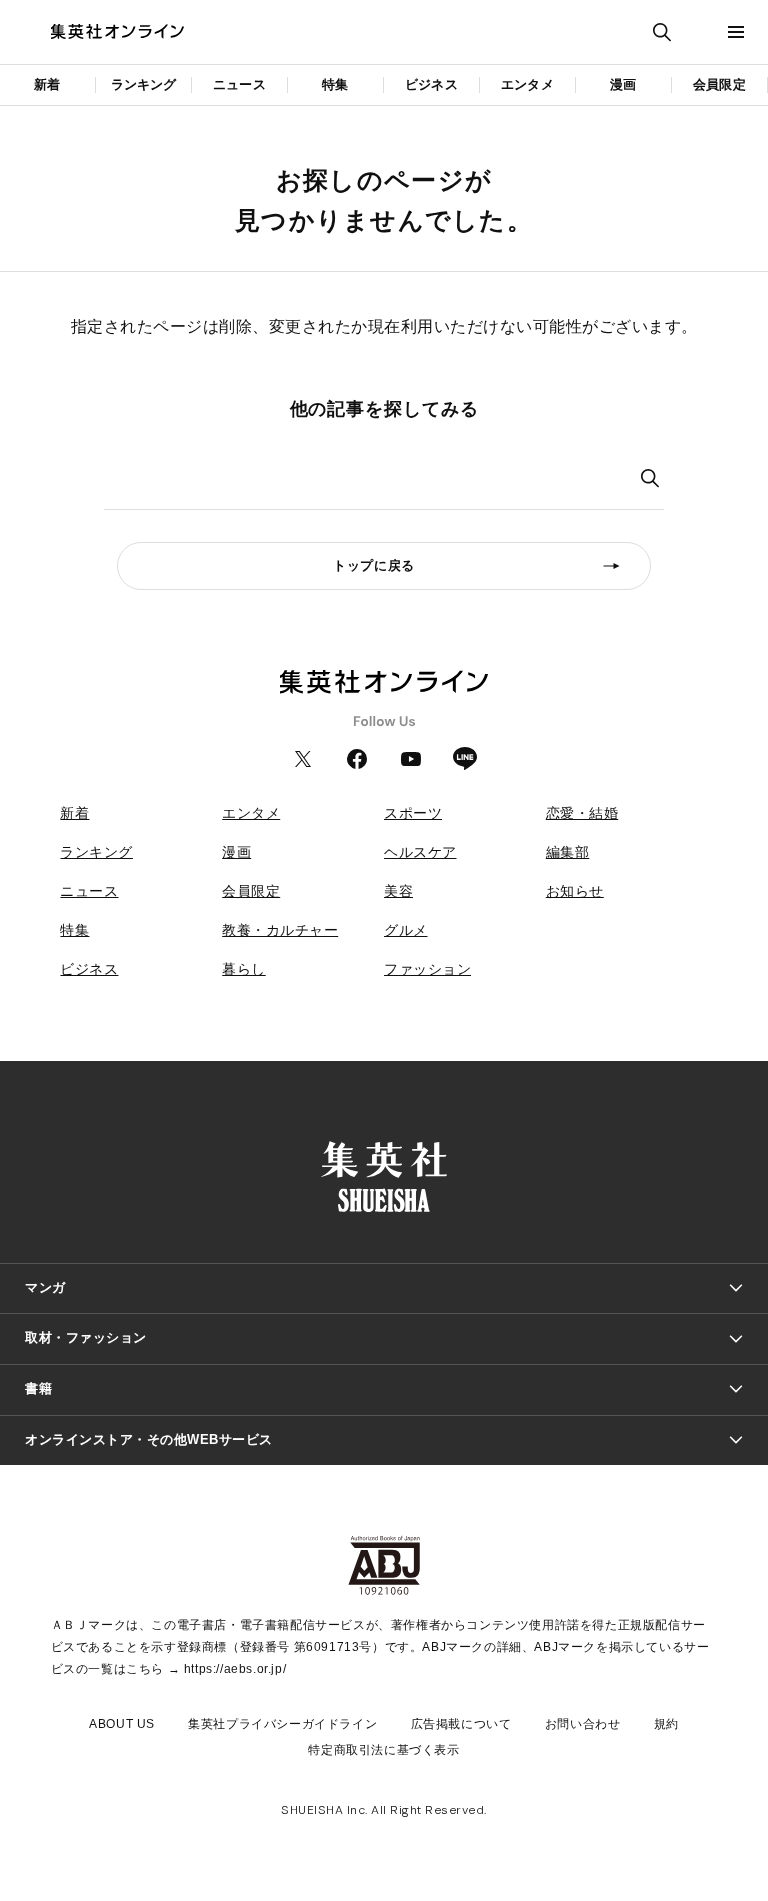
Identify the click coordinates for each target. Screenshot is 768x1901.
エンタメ (527, 84)
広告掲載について (461, 1724)
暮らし (244, 969)
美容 (398, 891)
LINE (465, 759)
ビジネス (431, 84)
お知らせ (575, 891)
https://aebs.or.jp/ (235, 1669)
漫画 (623, 84)
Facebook (357, 759)
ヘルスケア (420, 852)
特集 (335, 84)
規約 (666, 1724)
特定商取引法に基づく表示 (383, 1750)
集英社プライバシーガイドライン (282, 1724)
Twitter (303, 759)
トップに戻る (374, 565)
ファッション (427, 969)
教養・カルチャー (280, 930)
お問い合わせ (583, 1724)
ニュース (239, 84)
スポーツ (413, 813)
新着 (47, 84)
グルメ (406, 930)
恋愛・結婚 (582, 813)
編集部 (568, 852)
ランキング (144, 84)
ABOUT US (122, 1724)
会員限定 (719, 84)
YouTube (411, 759)
